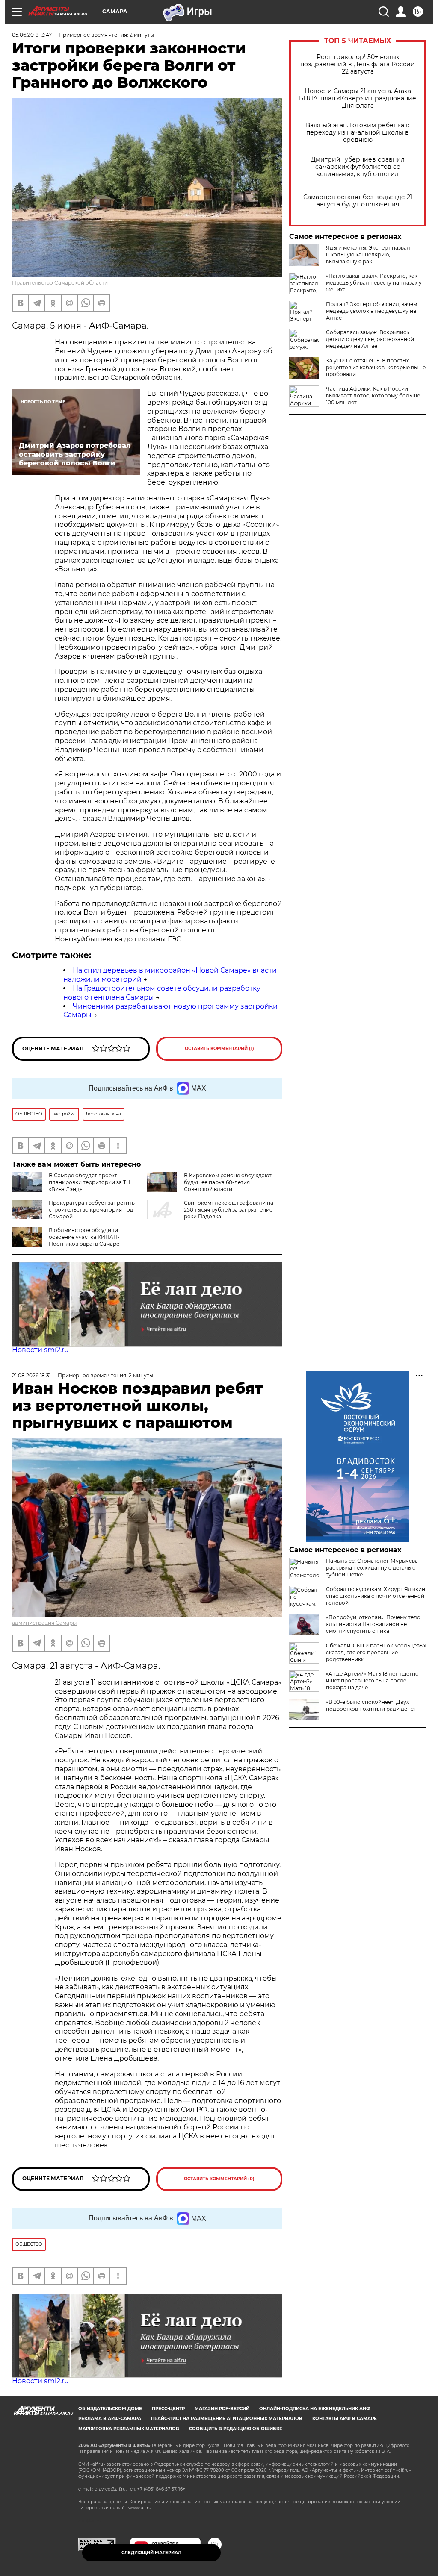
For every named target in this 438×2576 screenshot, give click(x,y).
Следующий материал (151, 2553)
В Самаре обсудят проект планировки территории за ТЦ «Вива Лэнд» (90, 1182)
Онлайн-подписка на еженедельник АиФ (315, 2409)
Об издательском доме (110, 2409)
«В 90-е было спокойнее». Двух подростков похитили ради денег (371, 1705)
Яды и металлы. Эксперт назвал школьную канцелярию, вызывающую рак (368, 254)
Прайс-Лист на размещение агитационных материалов (227, 2419)
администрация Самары (44, 1623)
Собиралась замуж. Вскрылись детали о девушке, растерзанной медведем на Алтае (370, 339)
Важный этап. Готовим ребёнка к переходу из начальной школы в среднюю (358, 133)
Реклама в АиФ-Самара (110, 2419)
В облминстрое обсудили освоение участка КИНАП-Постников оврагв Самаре (84, 1237)
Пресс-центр (168, 2409)
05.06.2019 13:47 (32, 35)
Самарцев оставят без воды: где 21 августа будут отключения (358, 201)
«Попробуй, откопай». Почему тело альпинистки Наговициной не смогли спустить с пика (373, 1624)
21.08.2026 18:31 (31, 1375)
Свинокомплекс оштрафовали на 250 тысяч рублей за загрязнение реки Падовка (229, 1210)
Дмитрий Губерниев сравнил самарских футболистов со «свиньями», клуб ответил (358, 167)
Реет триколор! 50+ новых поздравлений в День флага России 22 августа (358, 64)
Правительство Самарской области (60, 283)
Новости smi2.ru (40, 1350)
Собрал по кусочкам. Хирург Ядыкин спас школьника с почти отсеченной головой (376, 1596)
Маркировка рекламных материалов (129, 2429)
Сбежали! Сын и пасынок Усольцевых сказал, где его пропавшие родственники (376, 1652)
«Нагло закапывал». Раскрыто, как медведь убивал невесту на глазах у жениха (374, 283)
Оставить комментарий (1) (219, 1048)
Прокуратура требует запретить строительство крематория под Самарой (92, 1210)
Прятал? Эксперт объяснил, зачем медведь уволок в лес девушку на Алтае (371, 311)
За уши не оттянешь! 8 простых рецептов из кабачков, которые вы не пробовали (376, 367)
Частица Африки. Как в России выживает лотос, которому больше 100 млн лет (373, 396)
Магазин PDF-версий (222, 2409)
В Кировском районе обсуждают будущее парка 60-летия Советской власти (228, 1182)
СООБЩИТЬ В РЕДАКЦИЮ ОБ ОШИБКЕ (236, 2429)
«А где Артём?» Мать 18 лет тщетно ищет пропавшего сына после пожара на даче (372, 1681)
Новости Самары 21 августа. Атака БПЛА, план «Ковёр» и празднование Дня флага (358, 99)
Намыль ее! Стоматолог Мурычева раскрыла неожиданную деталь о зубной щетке (372, 1568)
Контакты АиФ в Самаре (345, 2419)
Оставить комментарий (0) (219, 2179)
